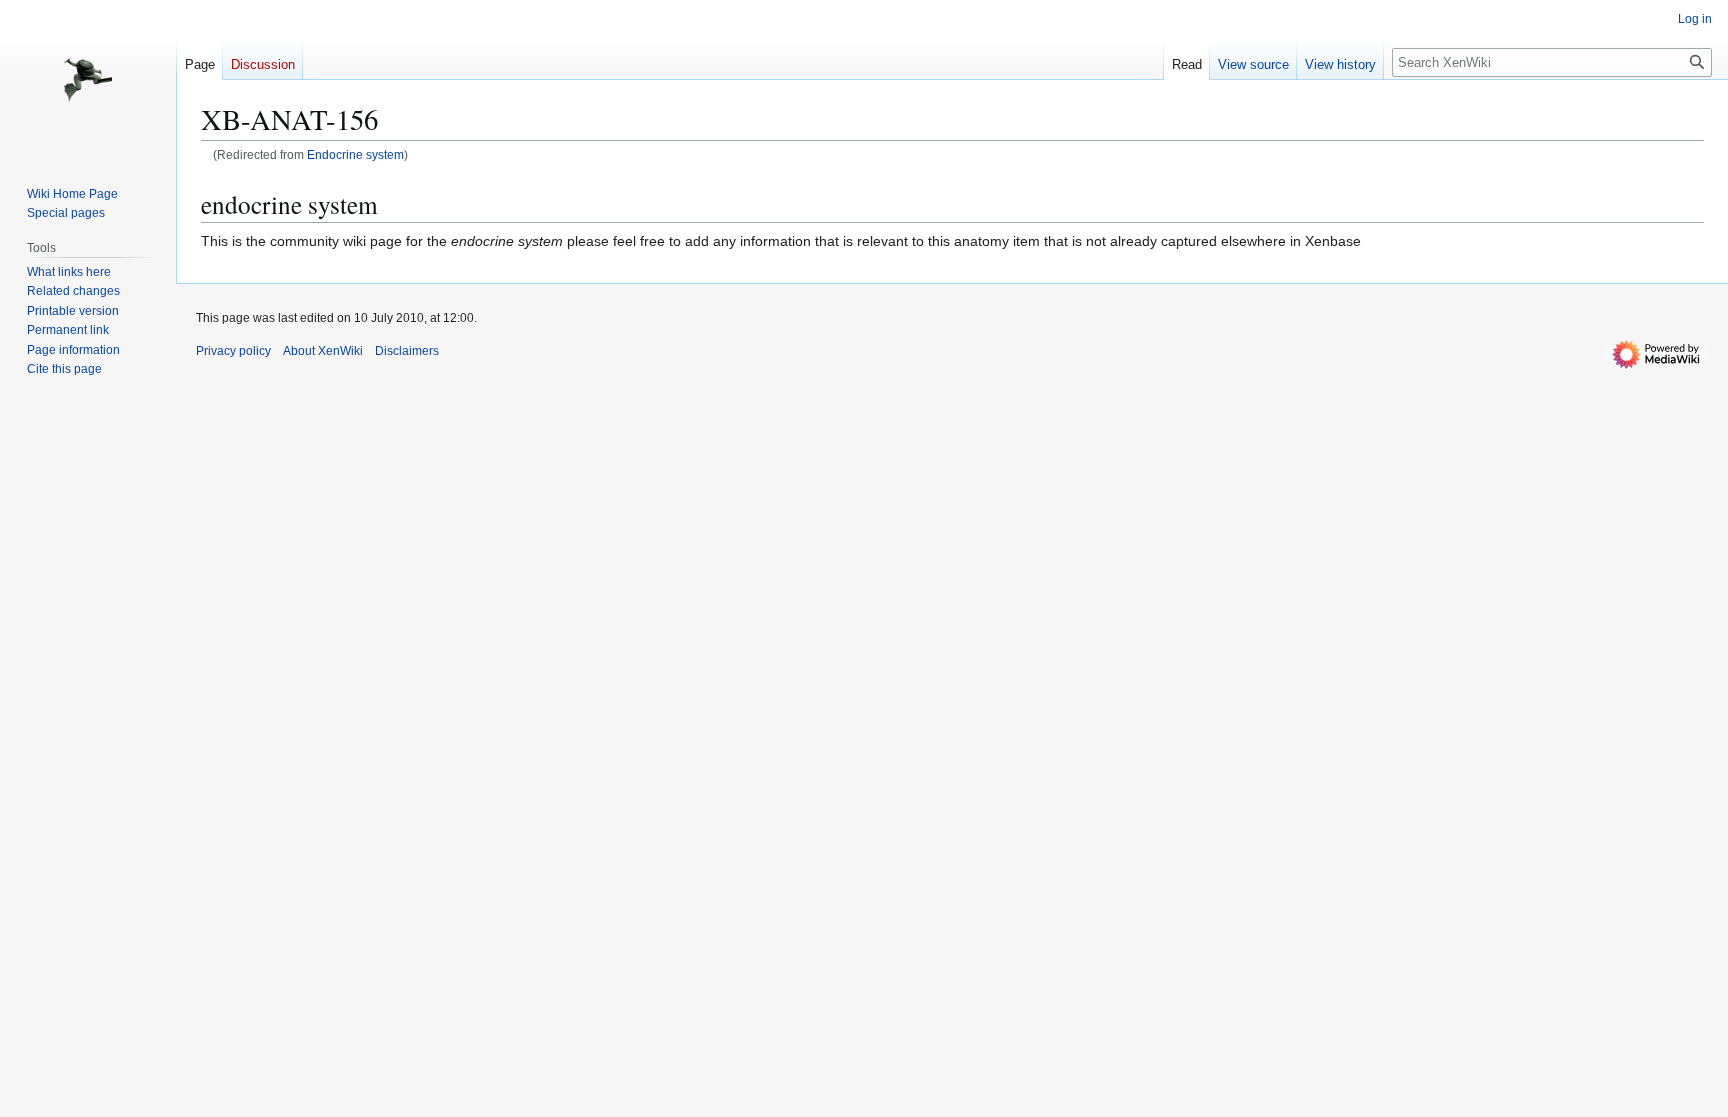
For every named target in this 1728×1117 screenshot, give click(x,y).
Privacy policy (233, 351)
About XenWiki (323, 351)
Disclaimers (407, 351)
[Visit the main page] (88, 80)
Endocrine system (355, 154)
